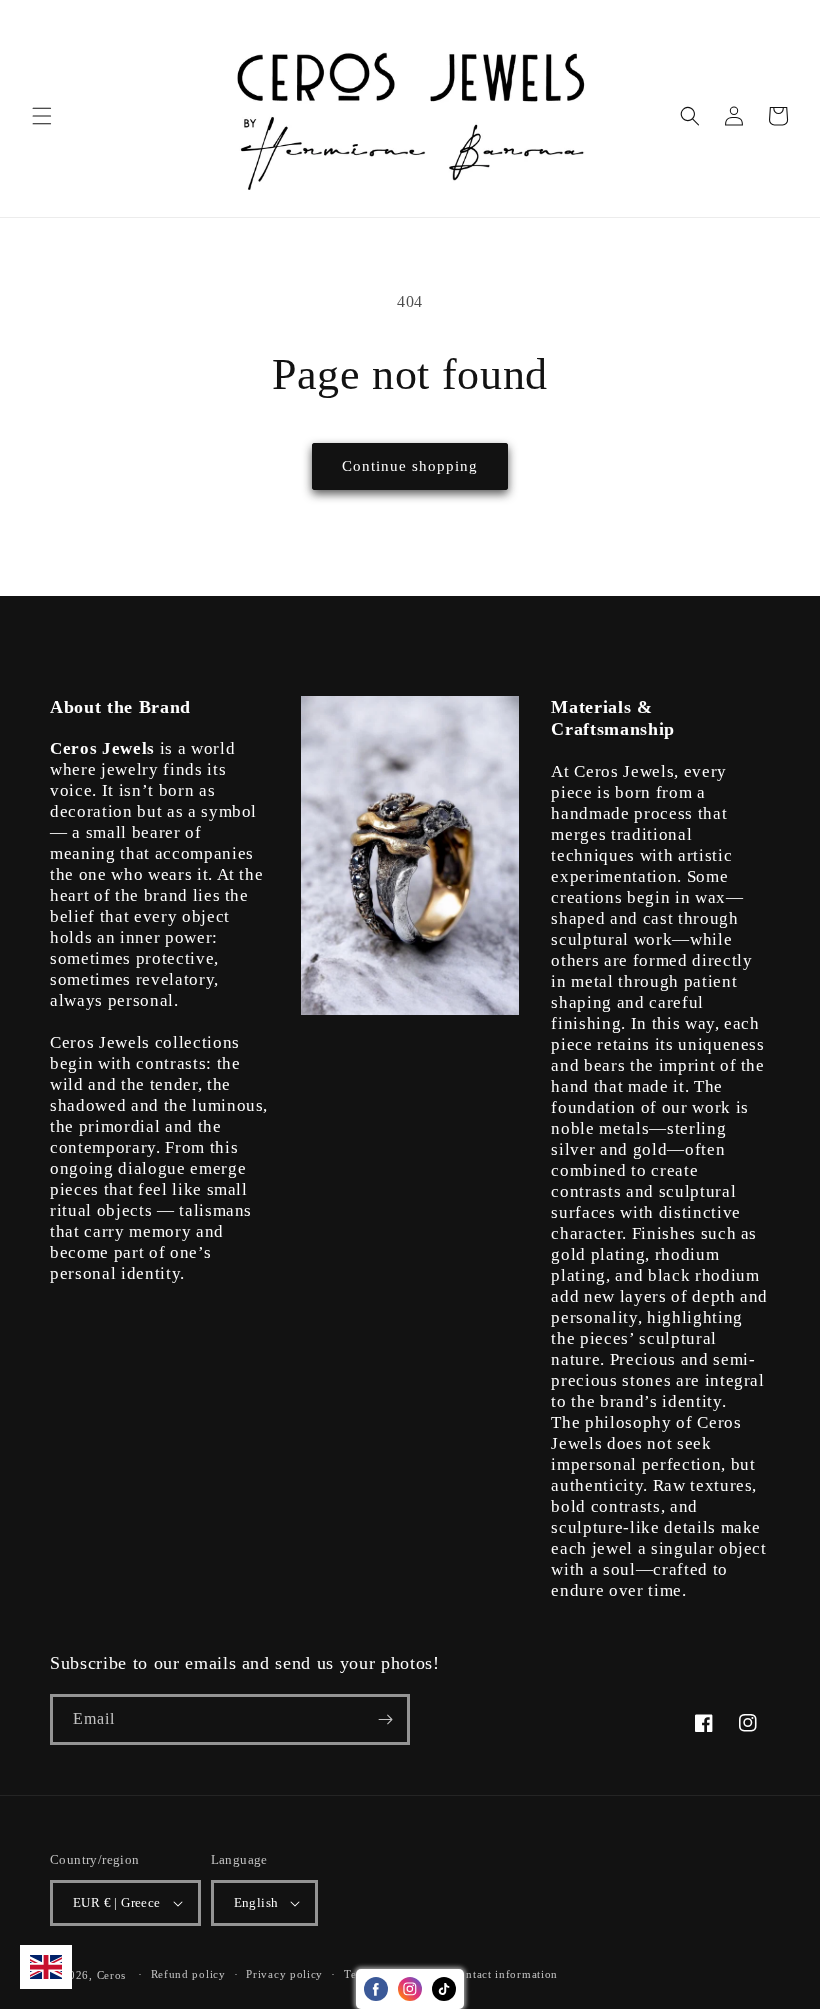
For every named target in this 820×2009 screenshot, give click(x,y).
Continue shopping (410, 466)
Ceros (112, 1975)
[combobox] (46, 1967)
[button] (42, 116)
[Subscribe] (385, 1719)
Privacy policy (284, 1974)
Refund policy (188, 1974)
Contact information (505, 1974)
